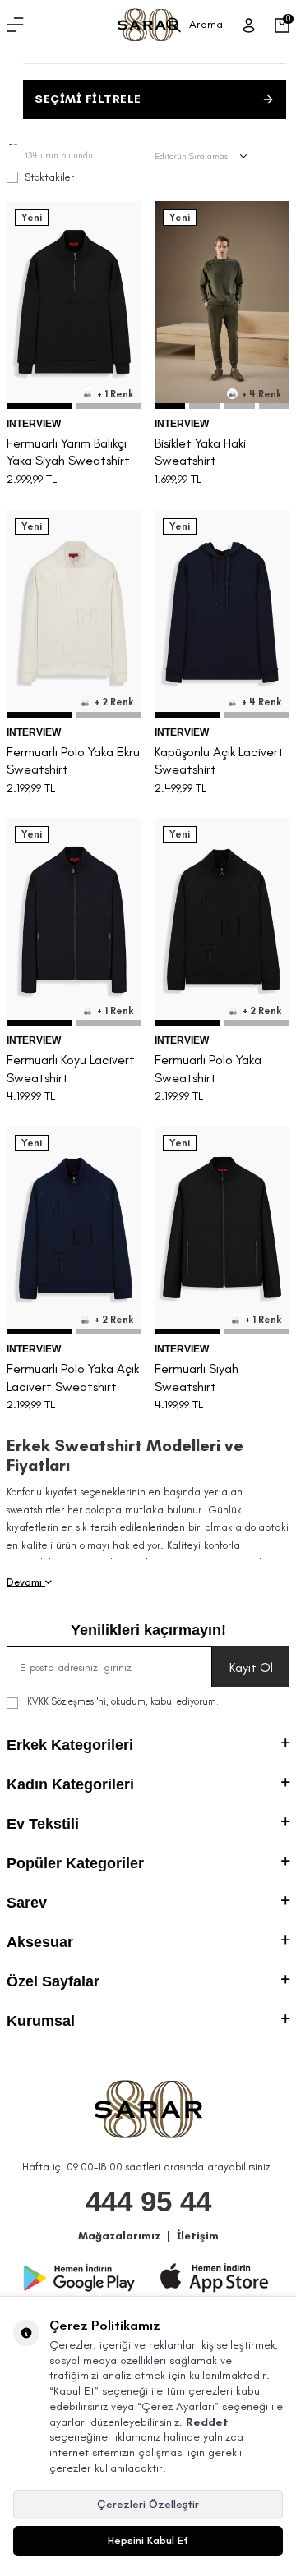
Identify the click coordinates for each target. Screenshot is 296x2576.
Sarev (27, 1903)
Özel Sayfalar (53, 1981)
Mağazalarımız (119, 2236)
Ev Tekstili (43, 1824)
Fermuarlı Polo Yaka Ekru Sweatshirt (73, 760)
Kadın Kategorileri (70, 1784)
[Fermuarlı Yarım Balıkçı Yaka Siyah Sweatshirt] (74, 305)
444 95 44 (148, 2201)
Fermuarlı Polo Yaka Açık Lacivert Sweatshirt (73, 1377)
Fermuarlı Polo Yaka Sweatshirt (208, 1068)
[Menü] (15, 25)
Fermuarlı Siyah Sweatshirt (197, 1377)
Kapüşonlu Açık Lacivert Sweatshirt (219, 760)
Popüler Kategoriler (75, 1863)
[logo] (148, 25)
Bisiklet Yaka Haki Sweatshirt (200, 452)
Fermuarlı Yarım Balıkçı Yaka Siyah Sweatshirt (68, 452)
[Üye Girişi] (249, 25)
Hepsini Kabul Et (148, 2540)
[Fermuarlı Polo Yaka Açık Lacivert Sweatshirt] (74, 1231)
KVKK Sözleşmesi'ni (67, 1701)
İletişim (198, 2236)
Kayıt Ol (251, 1667)
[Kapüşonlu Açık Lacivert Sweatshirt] (222, 614)
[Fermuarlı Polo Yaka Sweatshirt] (222, 922)
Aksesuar (40, 1942)
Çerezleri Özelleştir (148, 2504)
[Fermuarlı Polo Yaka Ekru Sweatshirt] (74, 614)
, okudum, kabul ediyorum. (123, 1701)
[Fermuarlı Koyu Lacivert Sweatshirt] (74, 922)
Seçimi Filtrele (88, 99)
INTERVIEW (34, 424)
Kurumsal (41, 2021)
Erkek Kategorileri (70, 1745)
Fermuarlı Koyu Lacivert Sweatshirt (71, 1068)
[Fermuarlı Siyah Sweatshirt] (222, 1231)
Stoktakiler (49, 177)
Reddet (207, 2422)
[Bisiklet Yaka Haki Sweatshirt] (222, 305)
